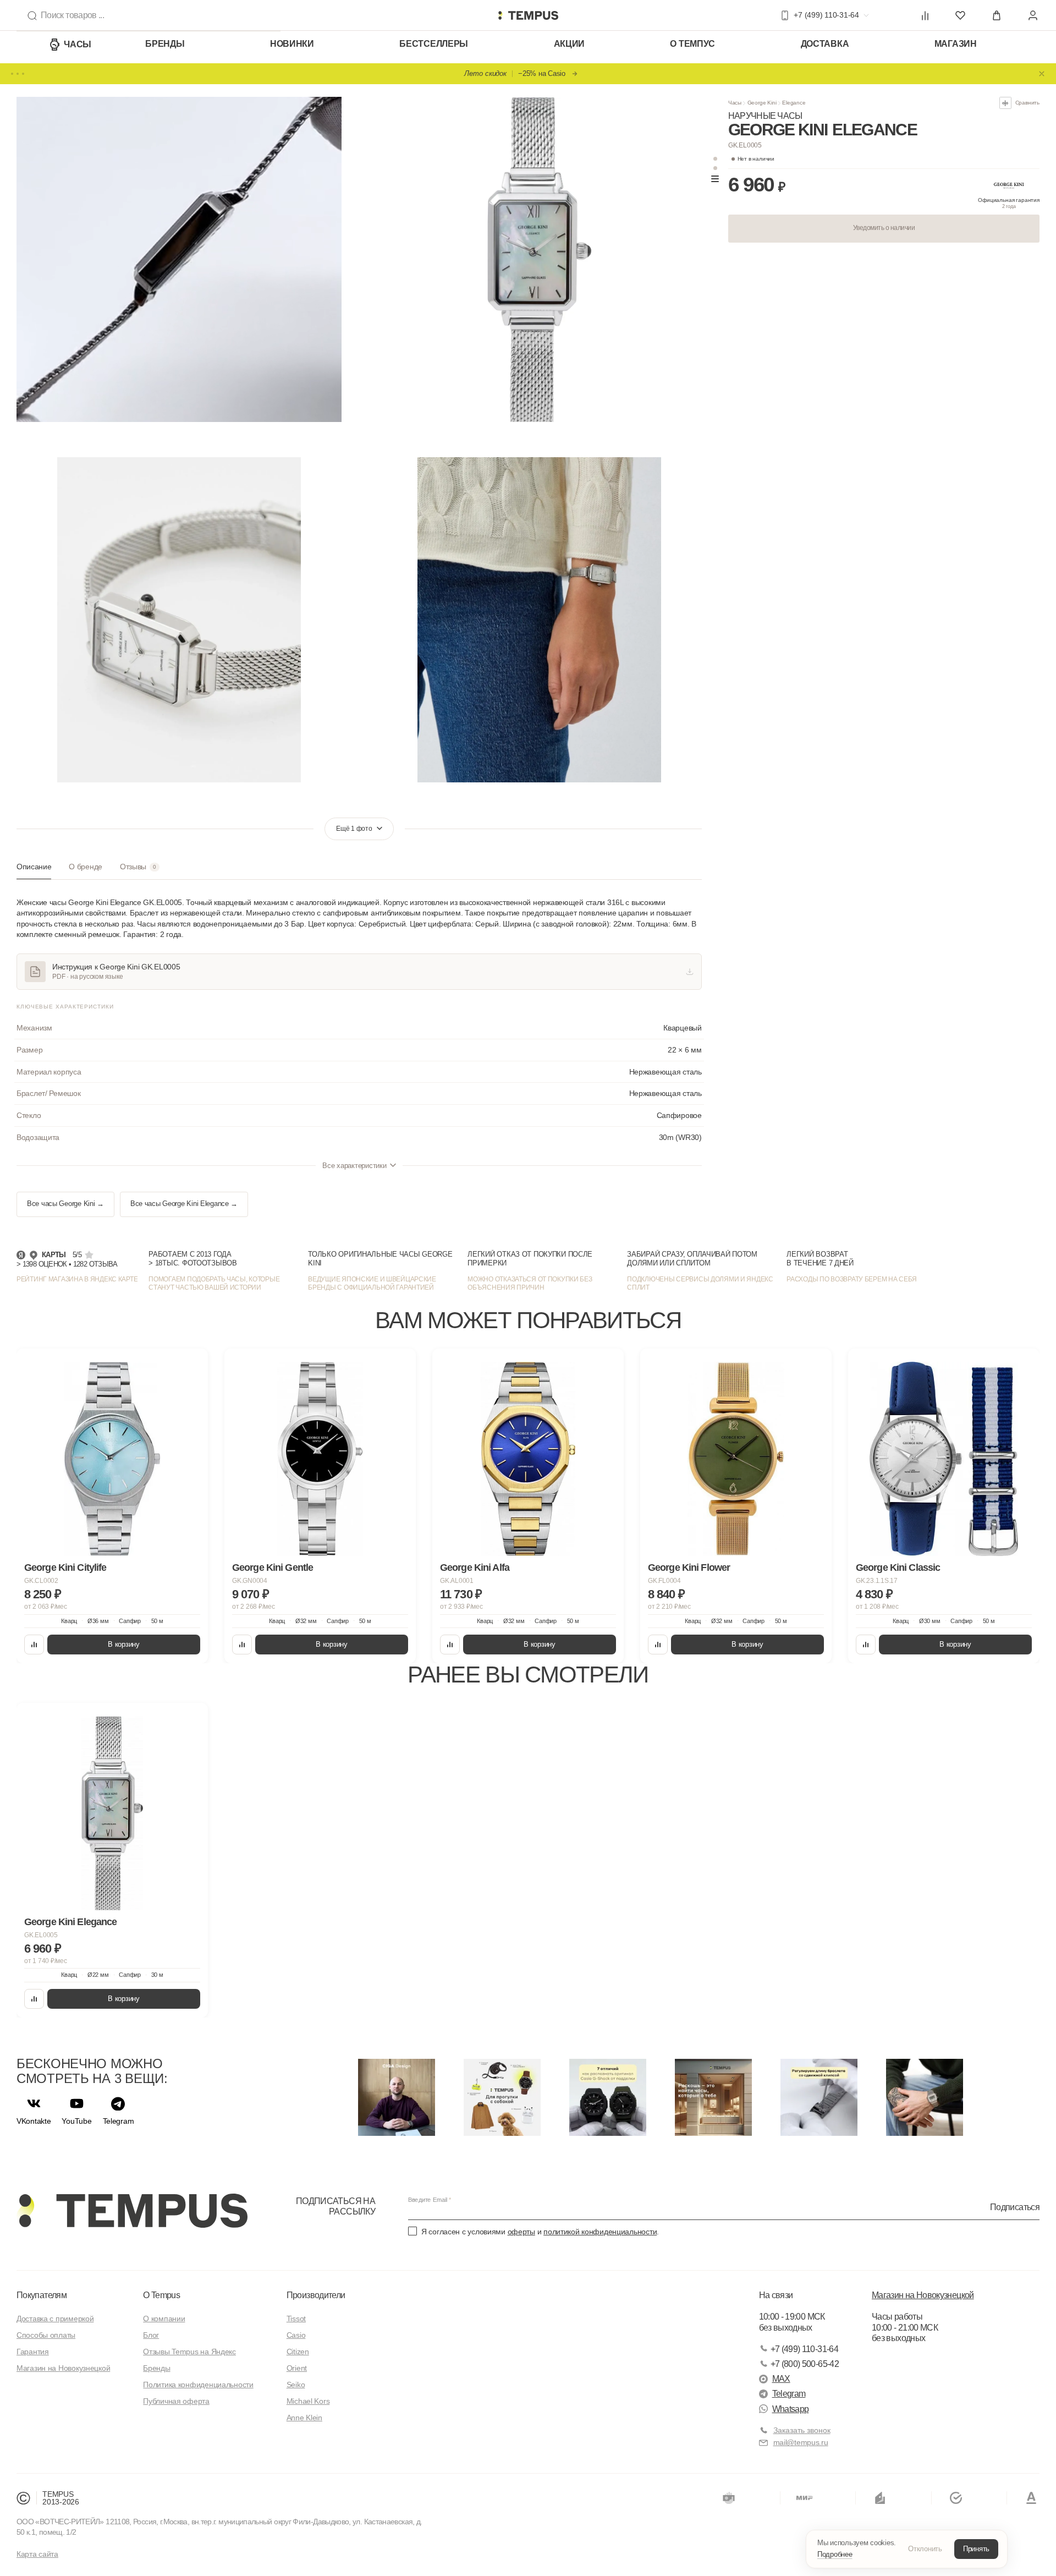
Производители (316, 2295)
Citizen (298, 2352)
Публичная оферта (176, 2401)
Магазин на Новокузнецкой (63, 2368)
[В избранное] (189, 1367)
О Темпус (692, 44)
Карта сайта (37, 2554)
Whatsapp (791, 2409)
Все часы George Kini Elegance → (184, 1204)
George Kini (762, 103)
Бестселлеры (434, 44)
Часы (78, 44)
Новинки (292, 44)
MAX (781, 2379)
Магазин (956, 44)
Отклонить (925, 2549)
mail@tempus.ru (801, 2442)
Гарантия (33, 2352)
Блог (151, 2335)
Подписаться (1015, 2207)
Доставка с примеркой (55, 2319)
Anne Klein (304, 2418)
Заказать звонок (802, 2430)
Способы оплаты (46, 2335)
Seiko (296, 2385)
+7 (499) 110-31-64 (804, 2349)
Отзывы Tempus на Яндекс (189, 2352)
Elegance (794, 103)
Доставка (825, 44)
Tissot (296, 2319)
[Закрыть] (1042, 74)
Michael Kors (308, 2401)
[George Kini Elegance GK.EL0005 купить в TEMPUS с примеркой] (528, 15)
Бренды (165, 44)
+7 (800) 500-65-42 (805, 2364)
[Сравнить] (34, 1645)
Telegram (789, 2394)
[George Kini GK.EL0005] (112, 1813)
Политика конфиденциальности (198, 2385)
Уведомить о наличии (884, 228)
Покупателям (42, 2295)
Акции (570, 44)
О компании (164, 2319)
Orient (297, 2368)
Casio (296, 2335)
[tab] (34, 871)
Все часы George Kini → (65, 1204)
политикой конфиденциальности (600, 2232)
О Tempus (161, 2295)
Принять (976, 2549)
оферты (521, 2232)
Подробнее (835, 2554)
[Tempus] (132, 2211)
